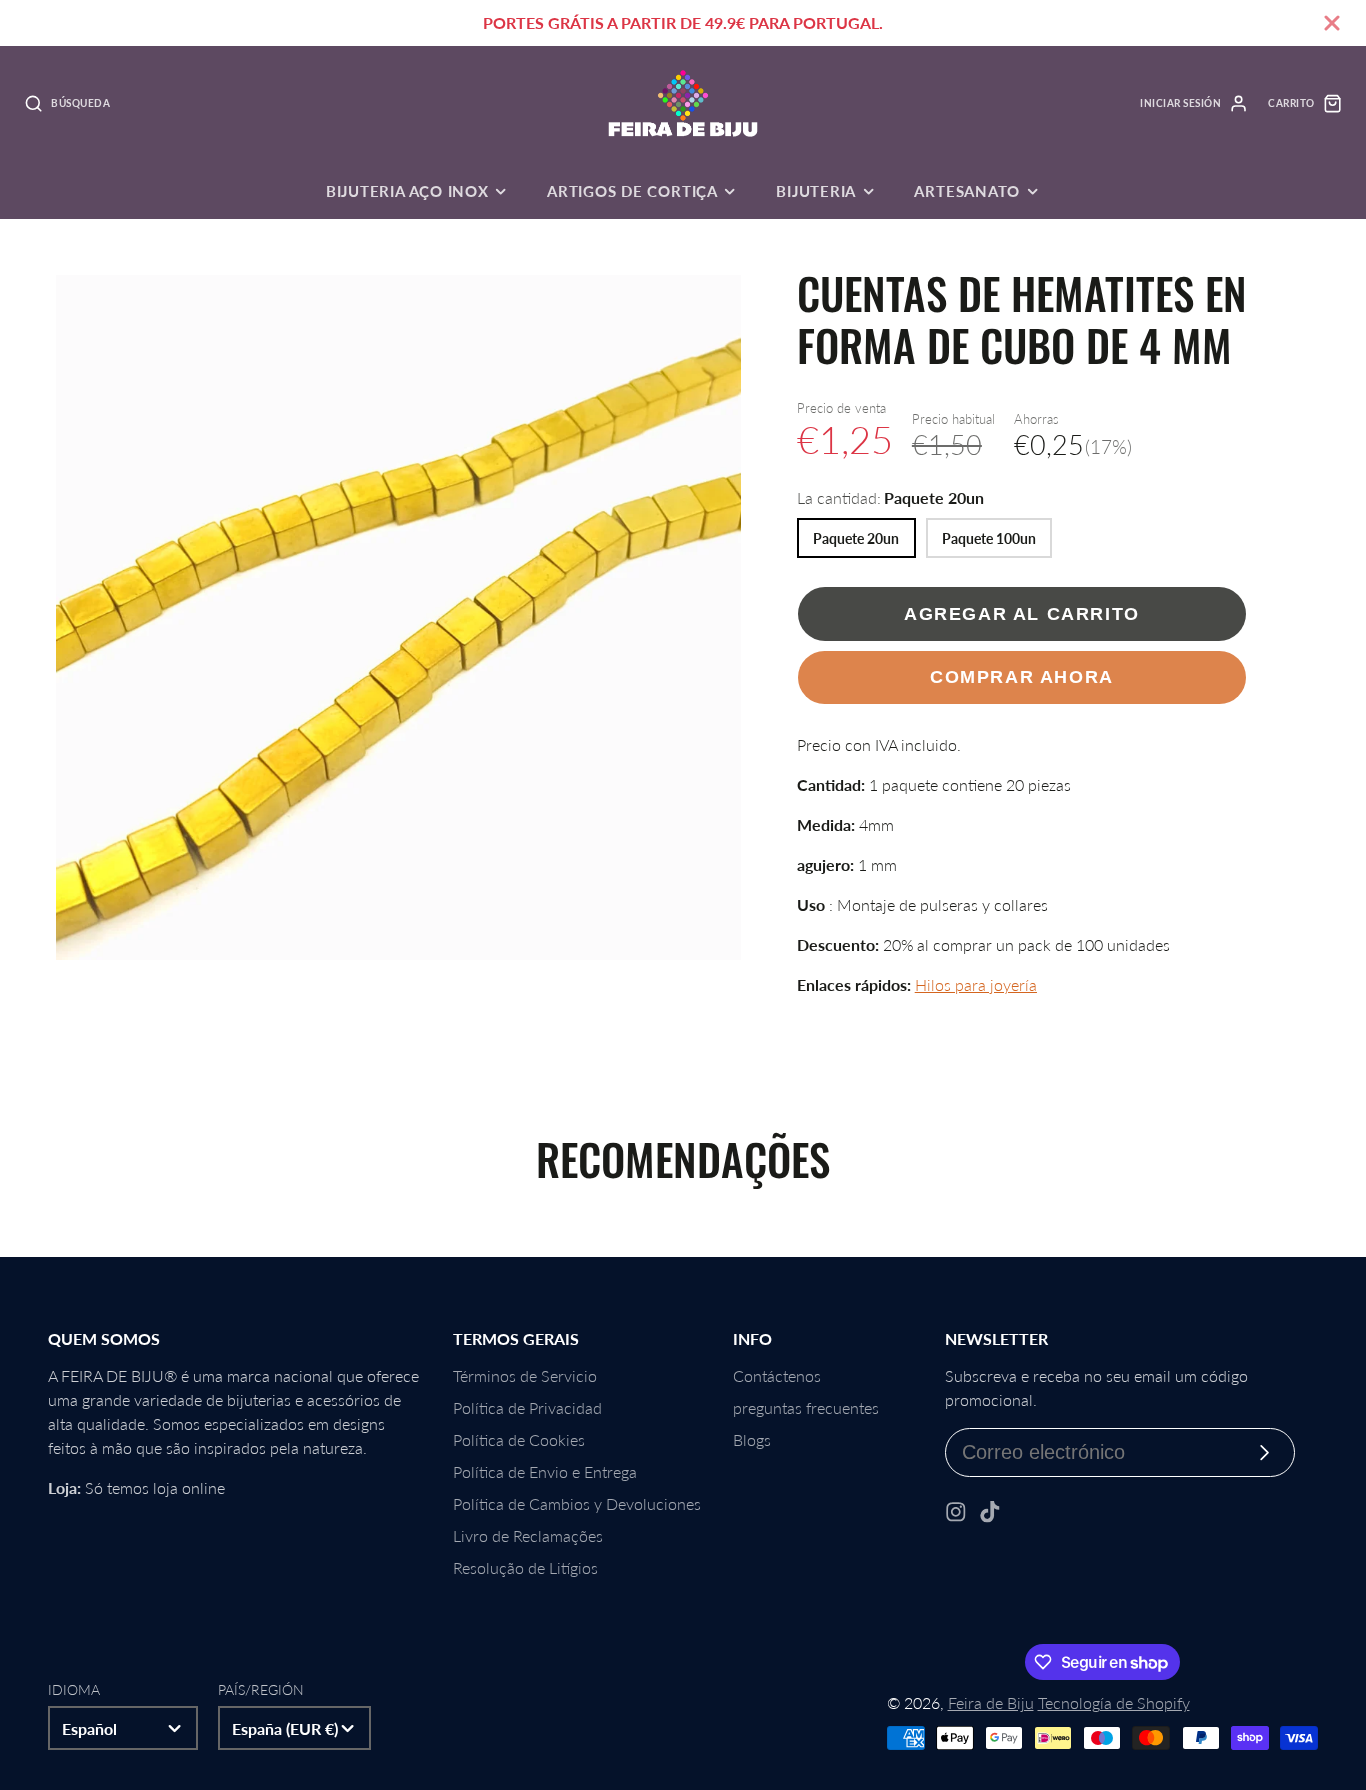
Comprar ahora (1022, 676)
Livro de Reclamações (528, 1535)
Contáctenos (777, 1375)
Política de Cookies (519, 1439)
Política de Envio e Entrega (545, 1471)
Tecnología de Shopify (1114, 1702)
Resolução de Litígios (525, 1567)
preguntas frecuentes (806, 1407)
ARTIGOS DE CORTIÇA (632, 191)
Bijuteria (816, 191)
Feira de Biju (991, 1702)
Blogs (752, 1439)
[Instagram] (956, 1512)
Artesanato (967, 191)
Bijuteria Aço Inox (407, 191)
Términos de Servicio (525, 1375)
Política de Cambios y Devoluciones (577, 1503)
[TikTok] (990, 1512)
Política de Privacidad (527, 1407)
